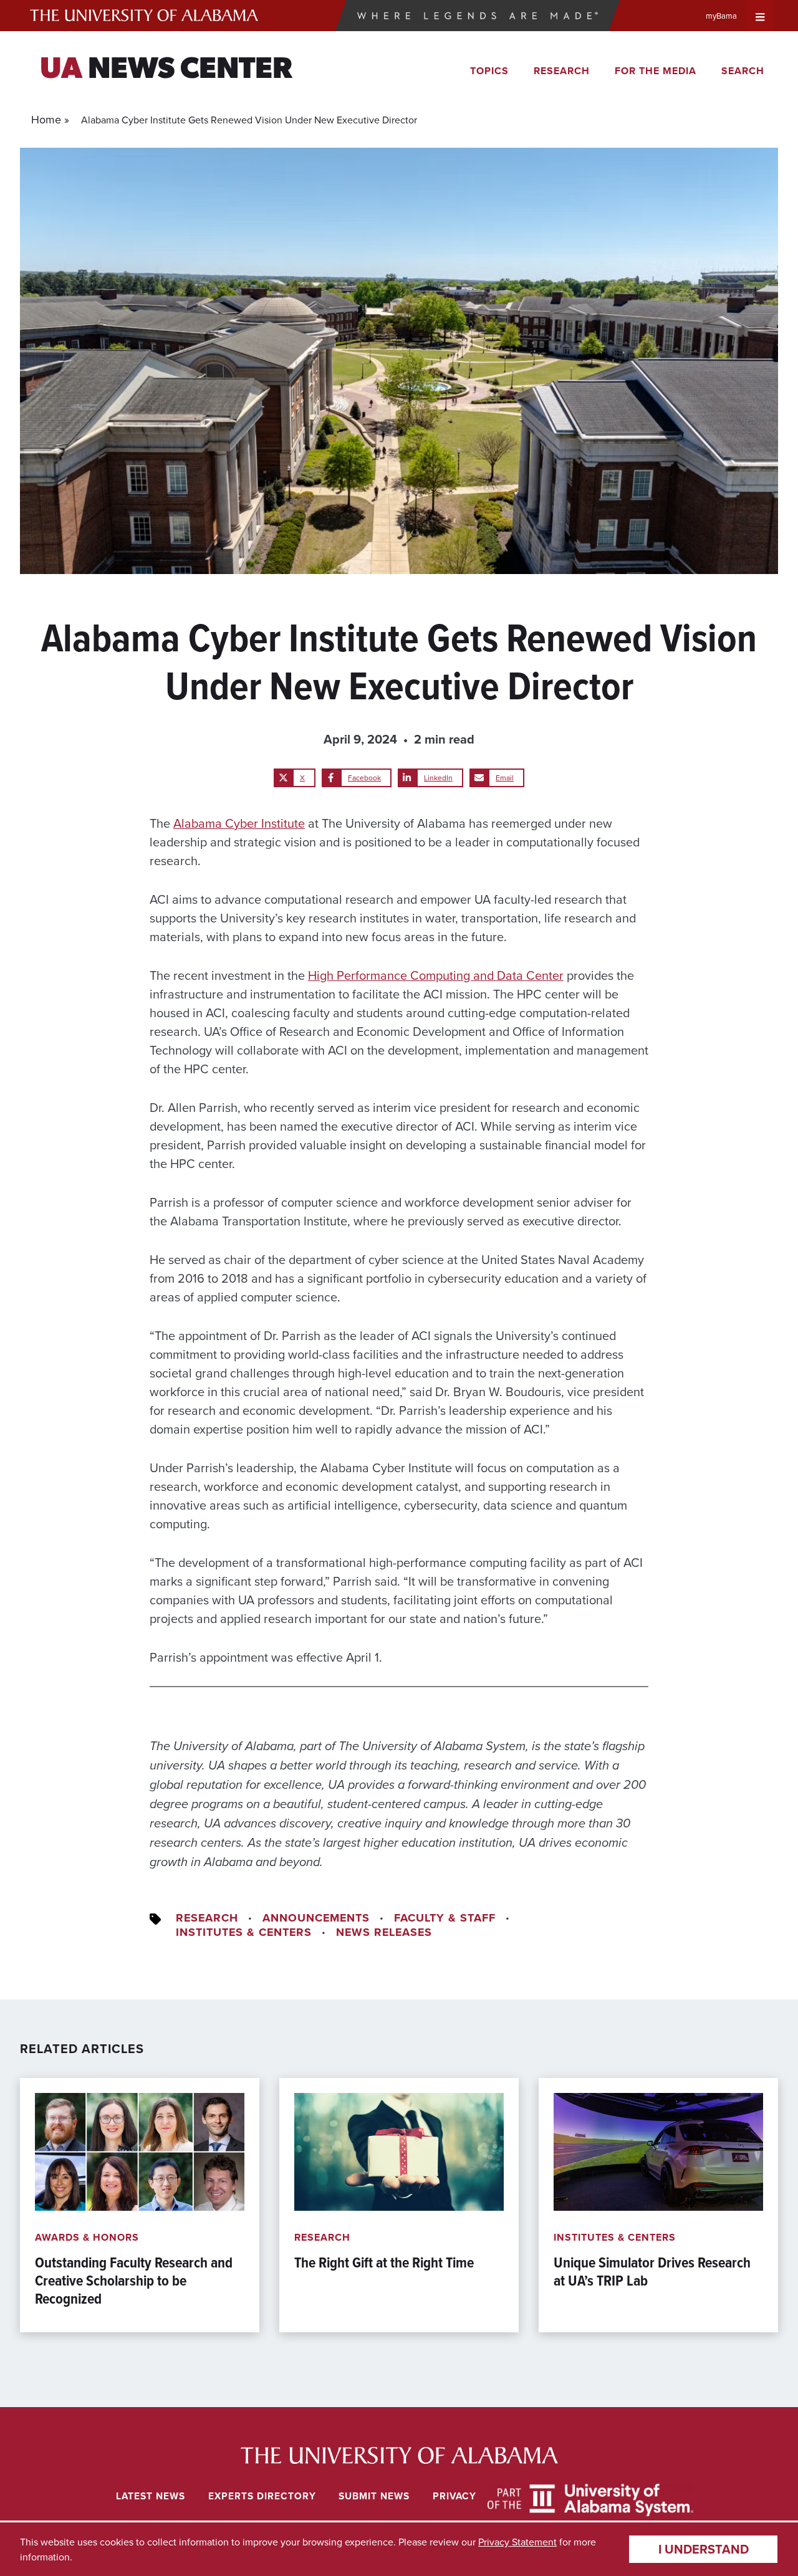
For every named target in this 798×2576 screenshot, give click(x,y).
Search (743, 71)
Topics (489, 71)
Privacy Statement (517, 2542)
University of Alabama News (399, 2455)
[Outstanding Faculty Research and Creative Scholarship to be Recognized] (140, 2205)
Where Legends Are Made (478, 16)
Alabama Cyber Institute (239, 823)
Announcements (316, 1918)
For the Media (656, 71)
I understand (704, 2549)
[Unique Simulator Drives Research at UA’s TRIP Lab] (658, 2205)
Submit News (374, 2496)
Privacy (454, 2496)
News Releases (384, 1932)
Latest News (151, 2496)
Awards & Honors (87, 2237)
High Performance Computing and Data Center (436, 975)
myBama (721, 16)
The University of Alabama (144, 16)
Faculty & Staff (445, 1918)
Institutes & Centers (244, 1932)
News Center (166, 70)
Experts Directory (262, 2496)
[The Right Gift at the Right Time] (399, 2205)
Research (562, 71)
